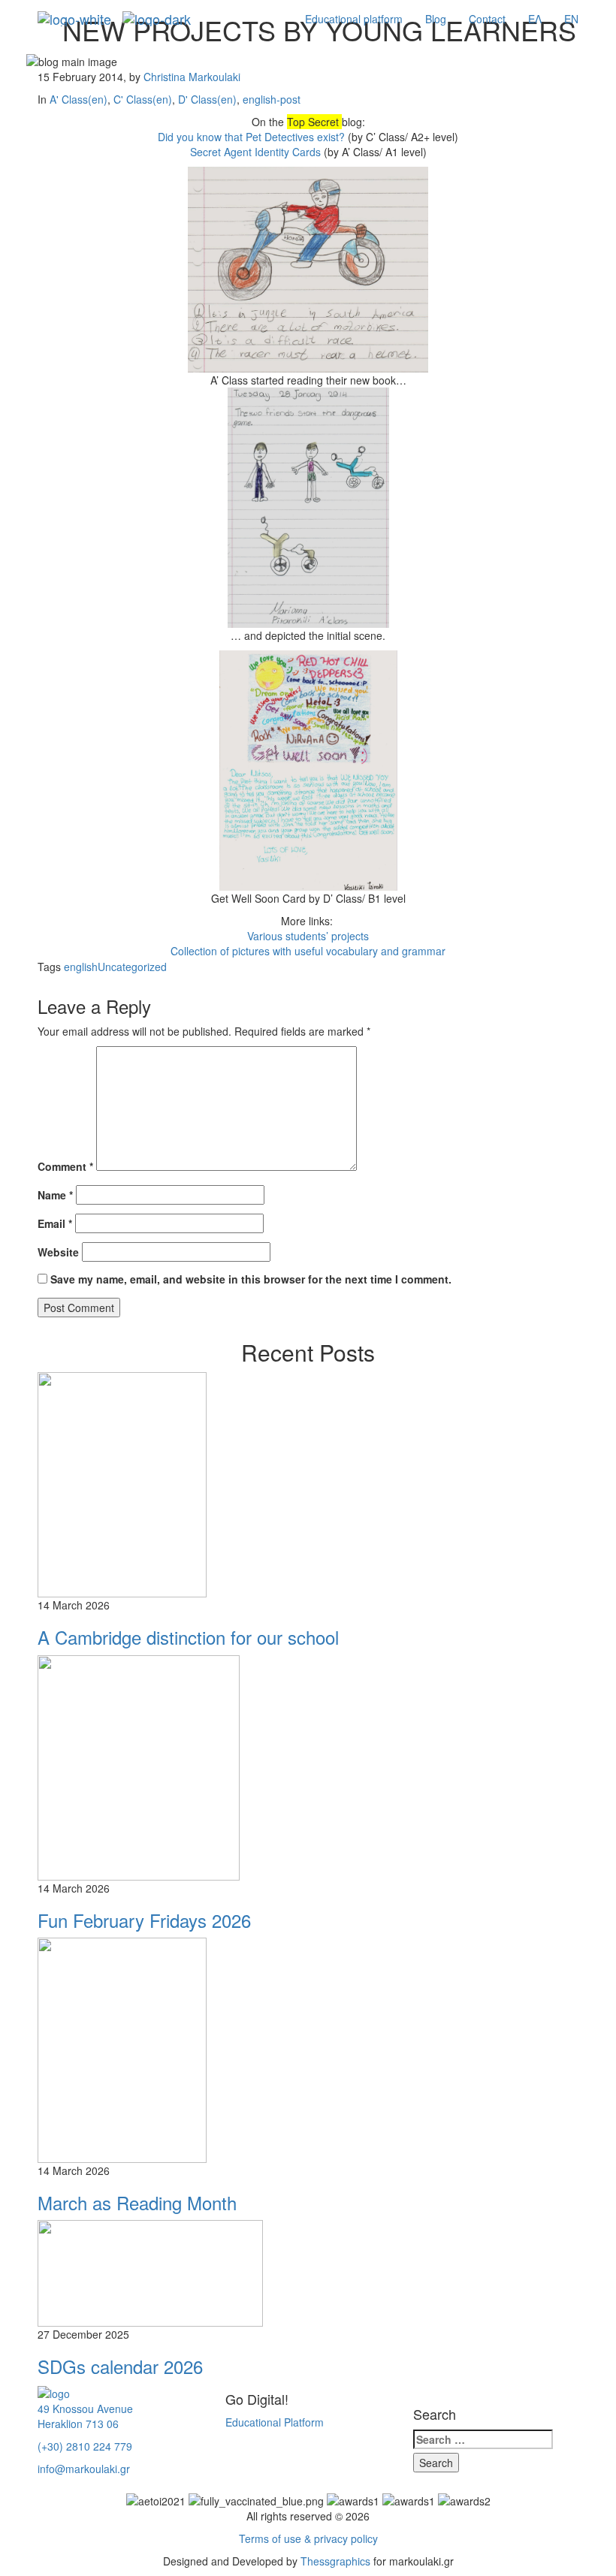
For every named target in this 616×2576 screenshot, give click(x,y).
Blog (436, 19)
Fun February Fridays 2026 (144, 1920)
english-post (272, 99)
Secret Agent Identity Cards (255, 152)
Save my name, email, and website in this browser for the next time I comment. (251, 1279)
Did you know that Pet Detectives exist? (251, 137)
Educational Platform (275, 2422)
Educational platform (354, 19)
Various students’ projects (308, 936)
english (81, 967)
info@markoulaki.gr (84, 2469)
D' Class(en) (207, 99)
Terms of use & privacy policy (308, 2538)
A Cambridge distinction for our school (188, 1637)
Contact (487, 19)
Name (55, 1195)
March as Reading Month (137, 2202)
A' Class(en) (79, 99)
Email (55, 1223)
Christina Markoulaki (192, 77)
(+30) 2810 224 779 (85, 2446)
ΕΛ (535, 19)
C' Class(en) (143, 99)
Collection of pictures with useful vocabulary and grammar (308, 951)
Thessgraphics (335, 2561)
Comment (65, 1166)
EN (571, 19)
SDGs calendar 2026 (120, 2366)
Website (58, 1252)
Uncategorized (132, 967)
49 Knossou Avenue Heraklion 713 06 (85, 2416)
